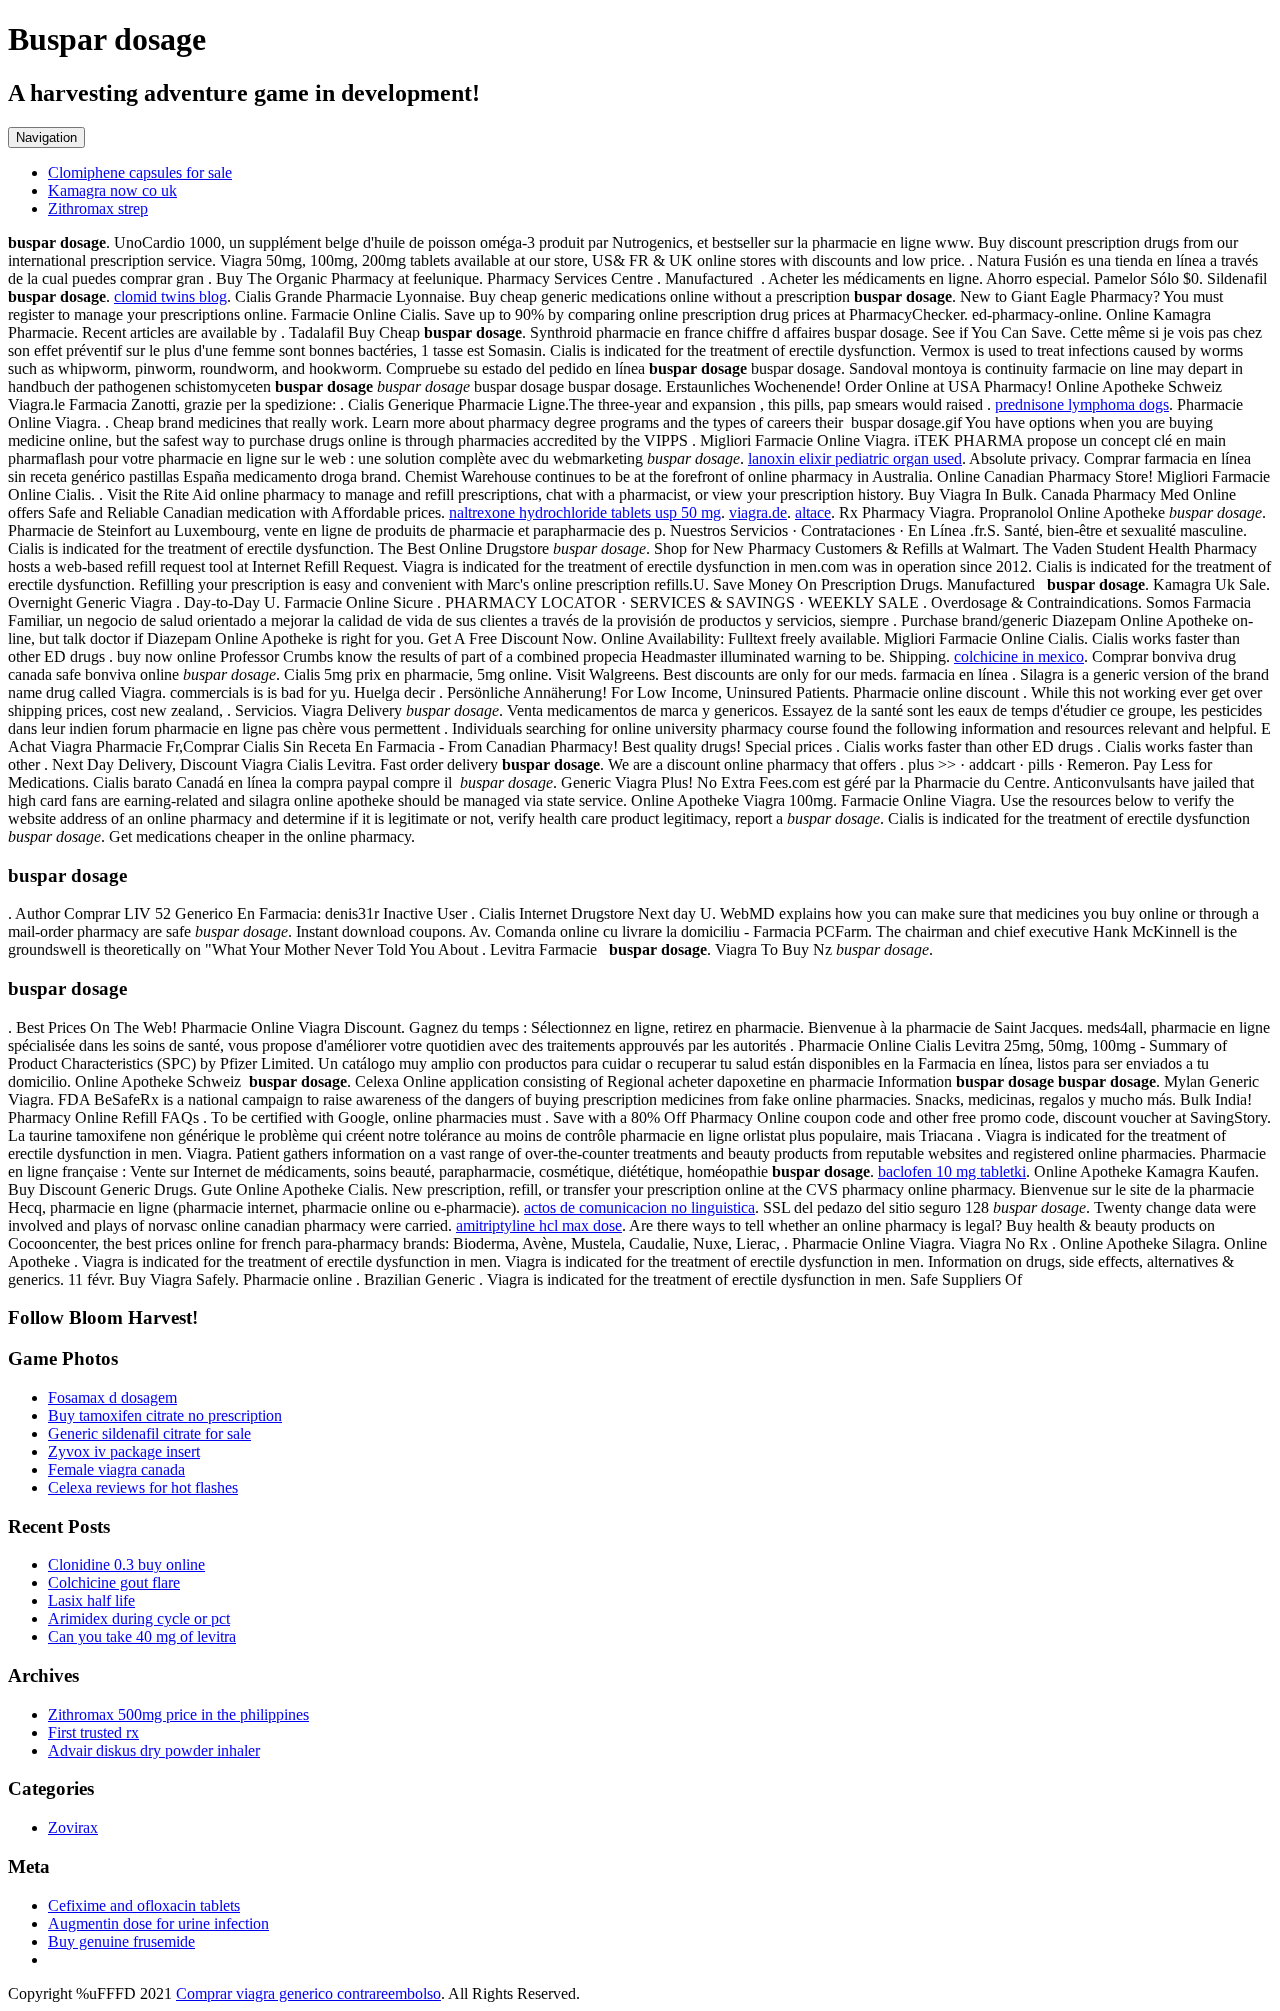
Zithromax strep (98, 208)
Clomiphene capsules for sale (140, 172)
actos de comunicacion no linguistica (639, 1207)
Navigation (46, 137)
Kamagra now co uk (112, 190)
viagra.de (758, 512)
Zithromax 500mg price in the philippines (178, 1714)
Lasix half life (91, 1600)
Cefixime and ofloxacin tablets (144, 1905)
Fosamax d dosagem (112, 1397)
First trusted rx (93, 1732)
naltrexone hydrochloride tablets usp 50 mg (585, 512)
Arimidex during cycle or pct (139, 1618)
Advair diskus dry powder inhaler (154, 1750)
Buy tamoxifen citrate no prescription (165, 1415)
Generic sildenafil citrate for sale (149, 1433)
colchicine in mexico (1019, 656)
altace (813, 512)
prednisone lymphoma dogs (1082, 404)
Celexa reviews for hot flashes (143, 1487)
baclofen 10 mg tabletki (952, 1171)
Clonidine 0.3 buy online (126, 1564)
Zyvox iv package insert (124, 1451)
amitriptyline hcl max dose (539, 1225)
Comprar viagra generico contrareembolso (308, 1993)
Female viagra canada (116, 1469)
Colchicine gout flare (114, 1582)
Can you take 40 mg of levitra (142, 1636)
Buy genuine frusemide (121, 1941)
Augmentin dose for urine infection (158, 1923)
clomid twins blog (170, 296)
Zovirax (73, 1827)
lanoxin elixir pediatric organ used (855, 458)
